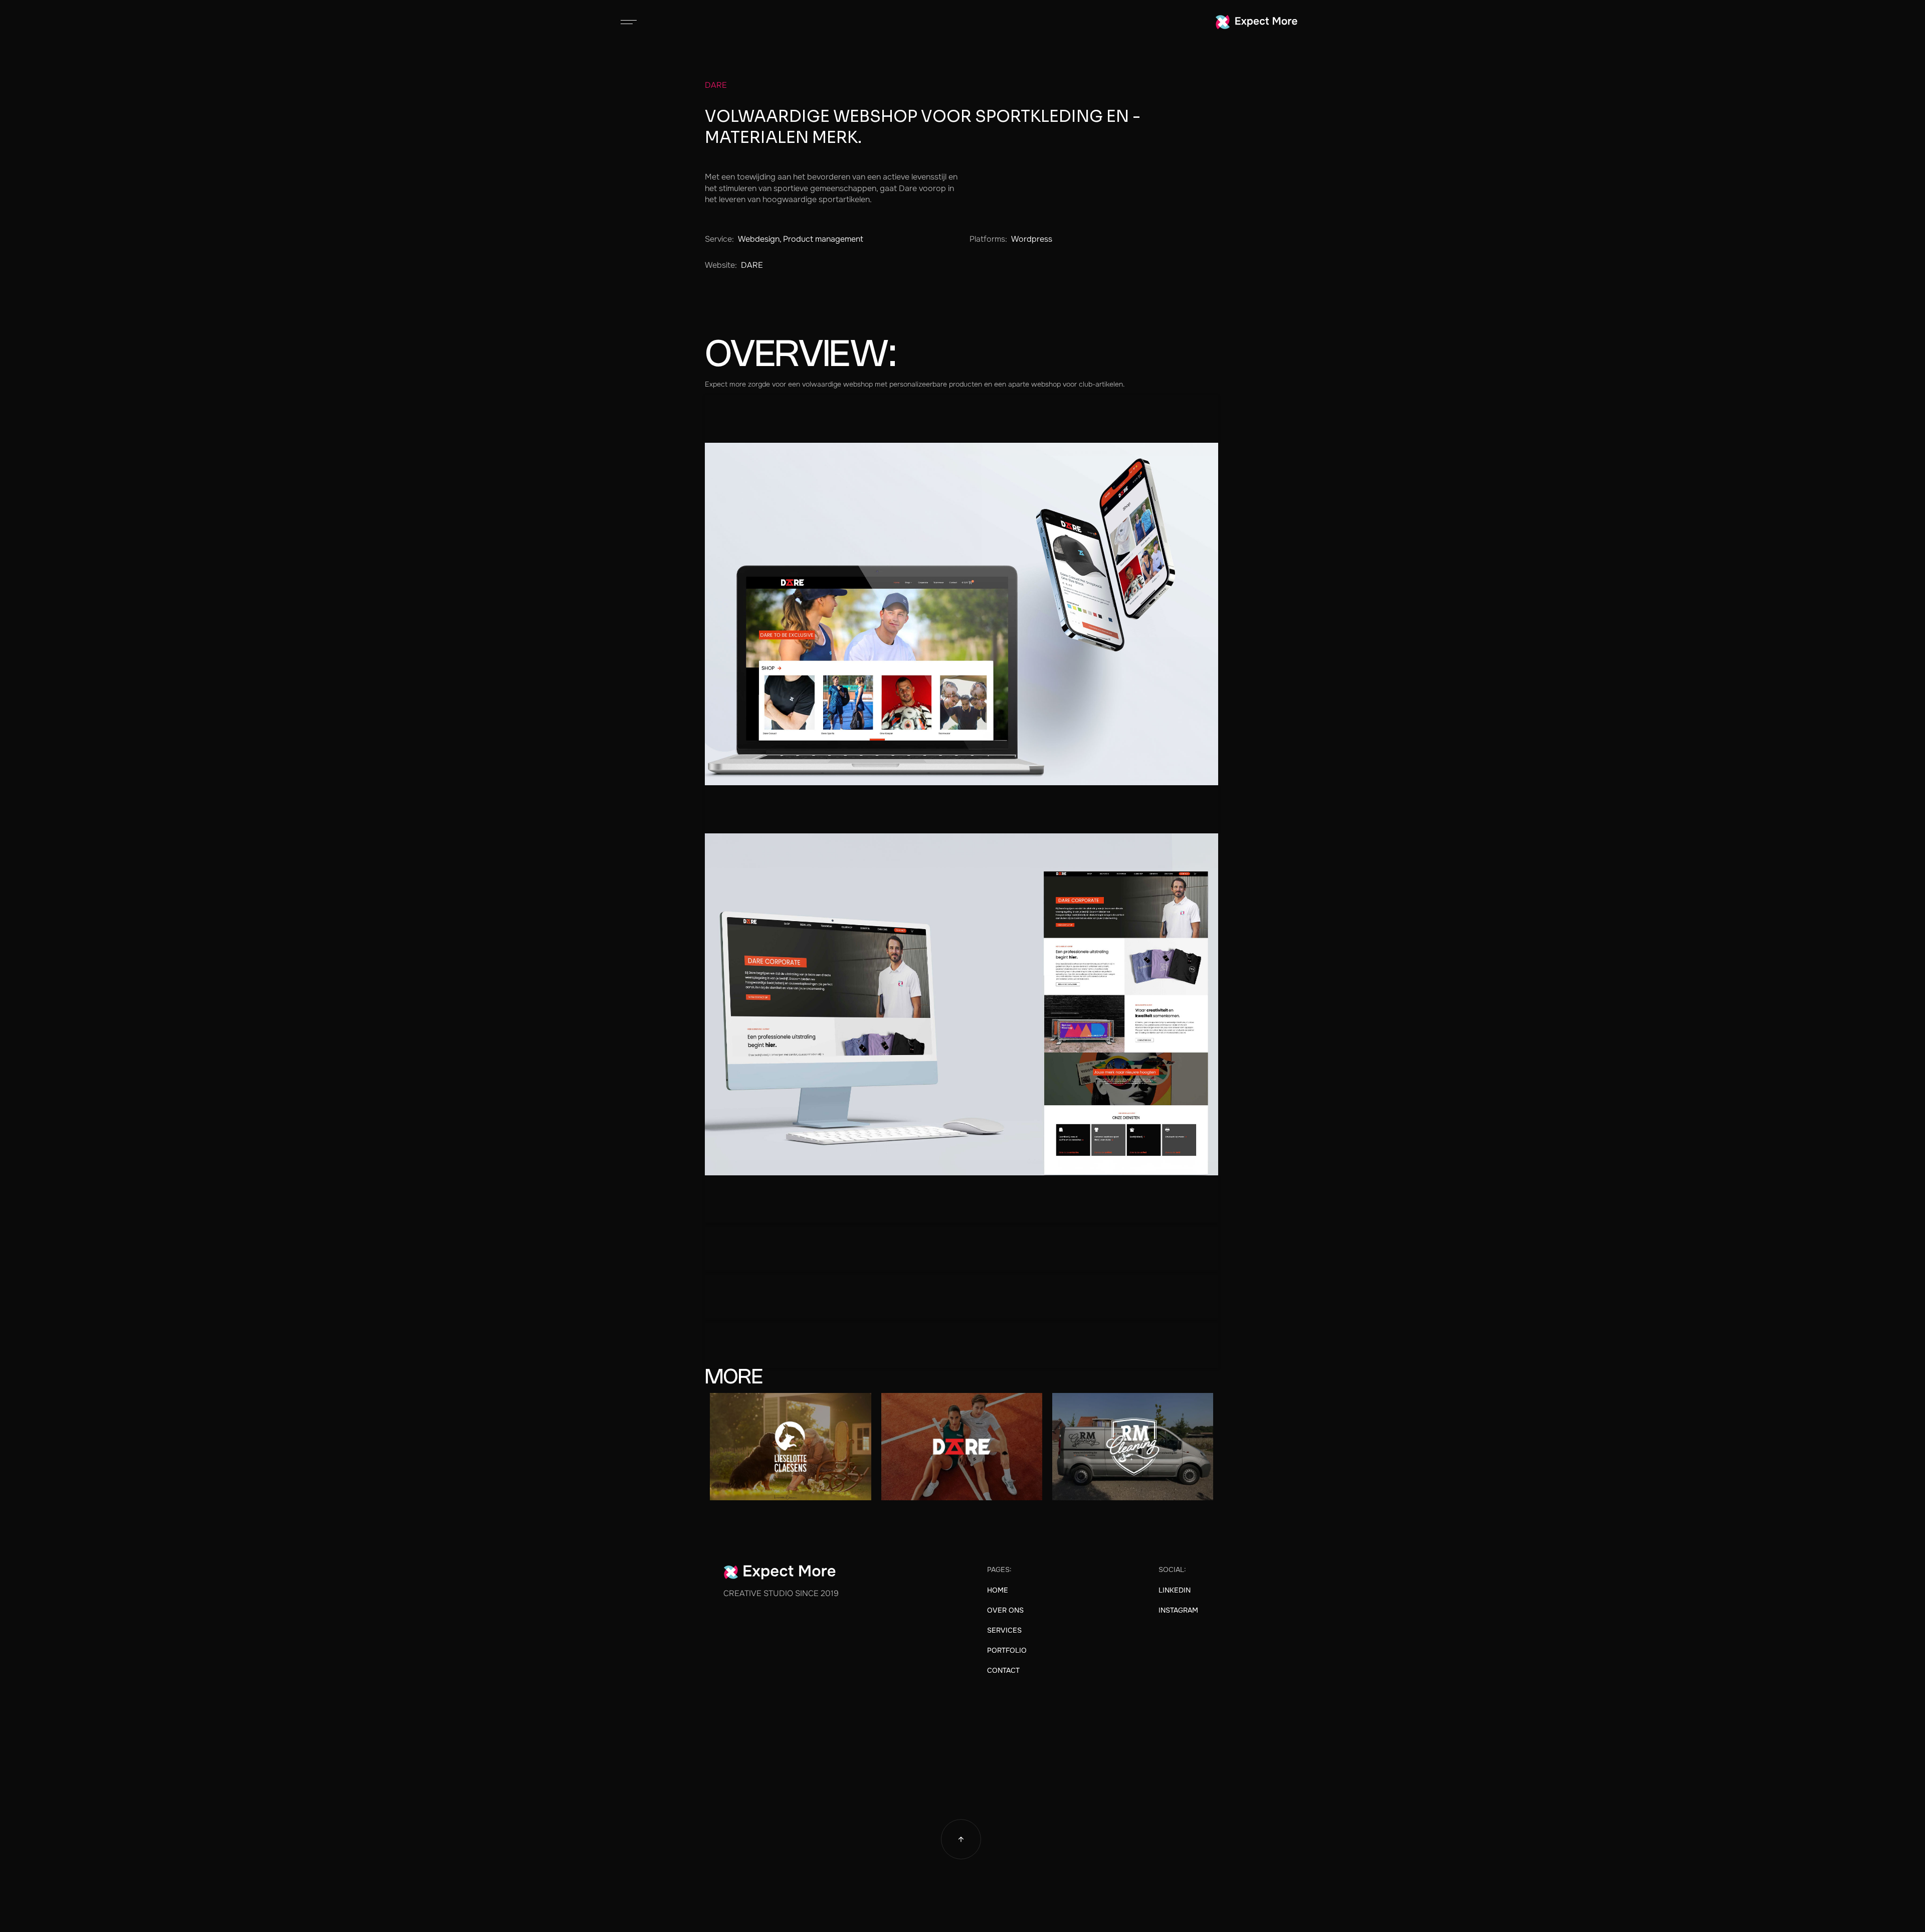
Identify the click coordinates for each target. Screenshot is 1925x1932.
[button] (629, 22)
